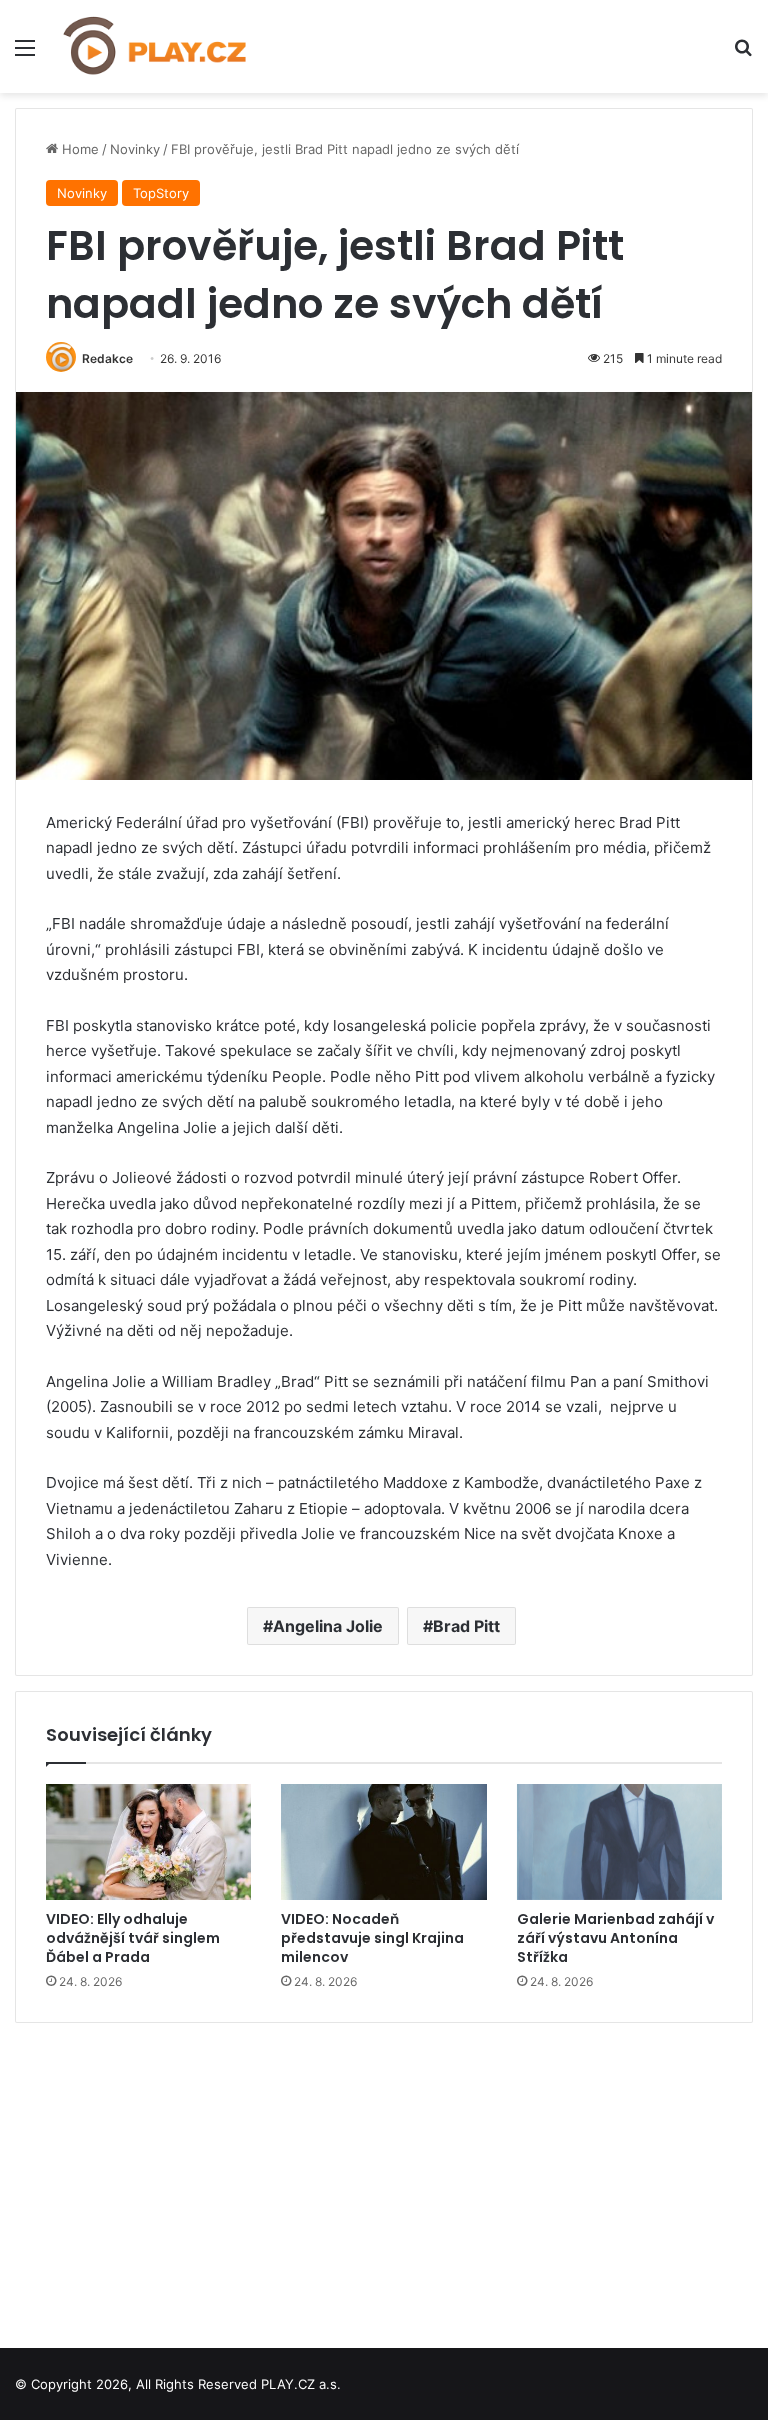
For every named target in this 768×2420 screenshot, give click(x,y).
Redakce (107, 358)
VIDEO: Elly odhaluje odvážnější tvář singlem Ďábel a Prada (133, 1938)
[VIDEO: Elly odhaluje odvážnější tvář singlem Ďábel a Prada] (148, 1842)
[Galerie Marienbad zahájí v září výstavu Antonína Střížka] (619, 1842)
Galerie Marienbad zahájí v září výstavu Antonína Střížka (615, 1938)
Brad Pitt (466, 1626)
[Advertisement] (384, 2178)
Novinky (135, 149)
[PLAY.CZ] (156, 46)
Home (78, 149)
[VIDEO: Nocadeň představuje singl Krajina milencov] (383, 1842)
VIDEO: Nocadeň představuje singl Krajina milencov (372, 1938)
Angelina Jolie (328, 1626)
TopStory (161, 193)
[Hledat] (743, 54)
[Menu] (25, 54)
